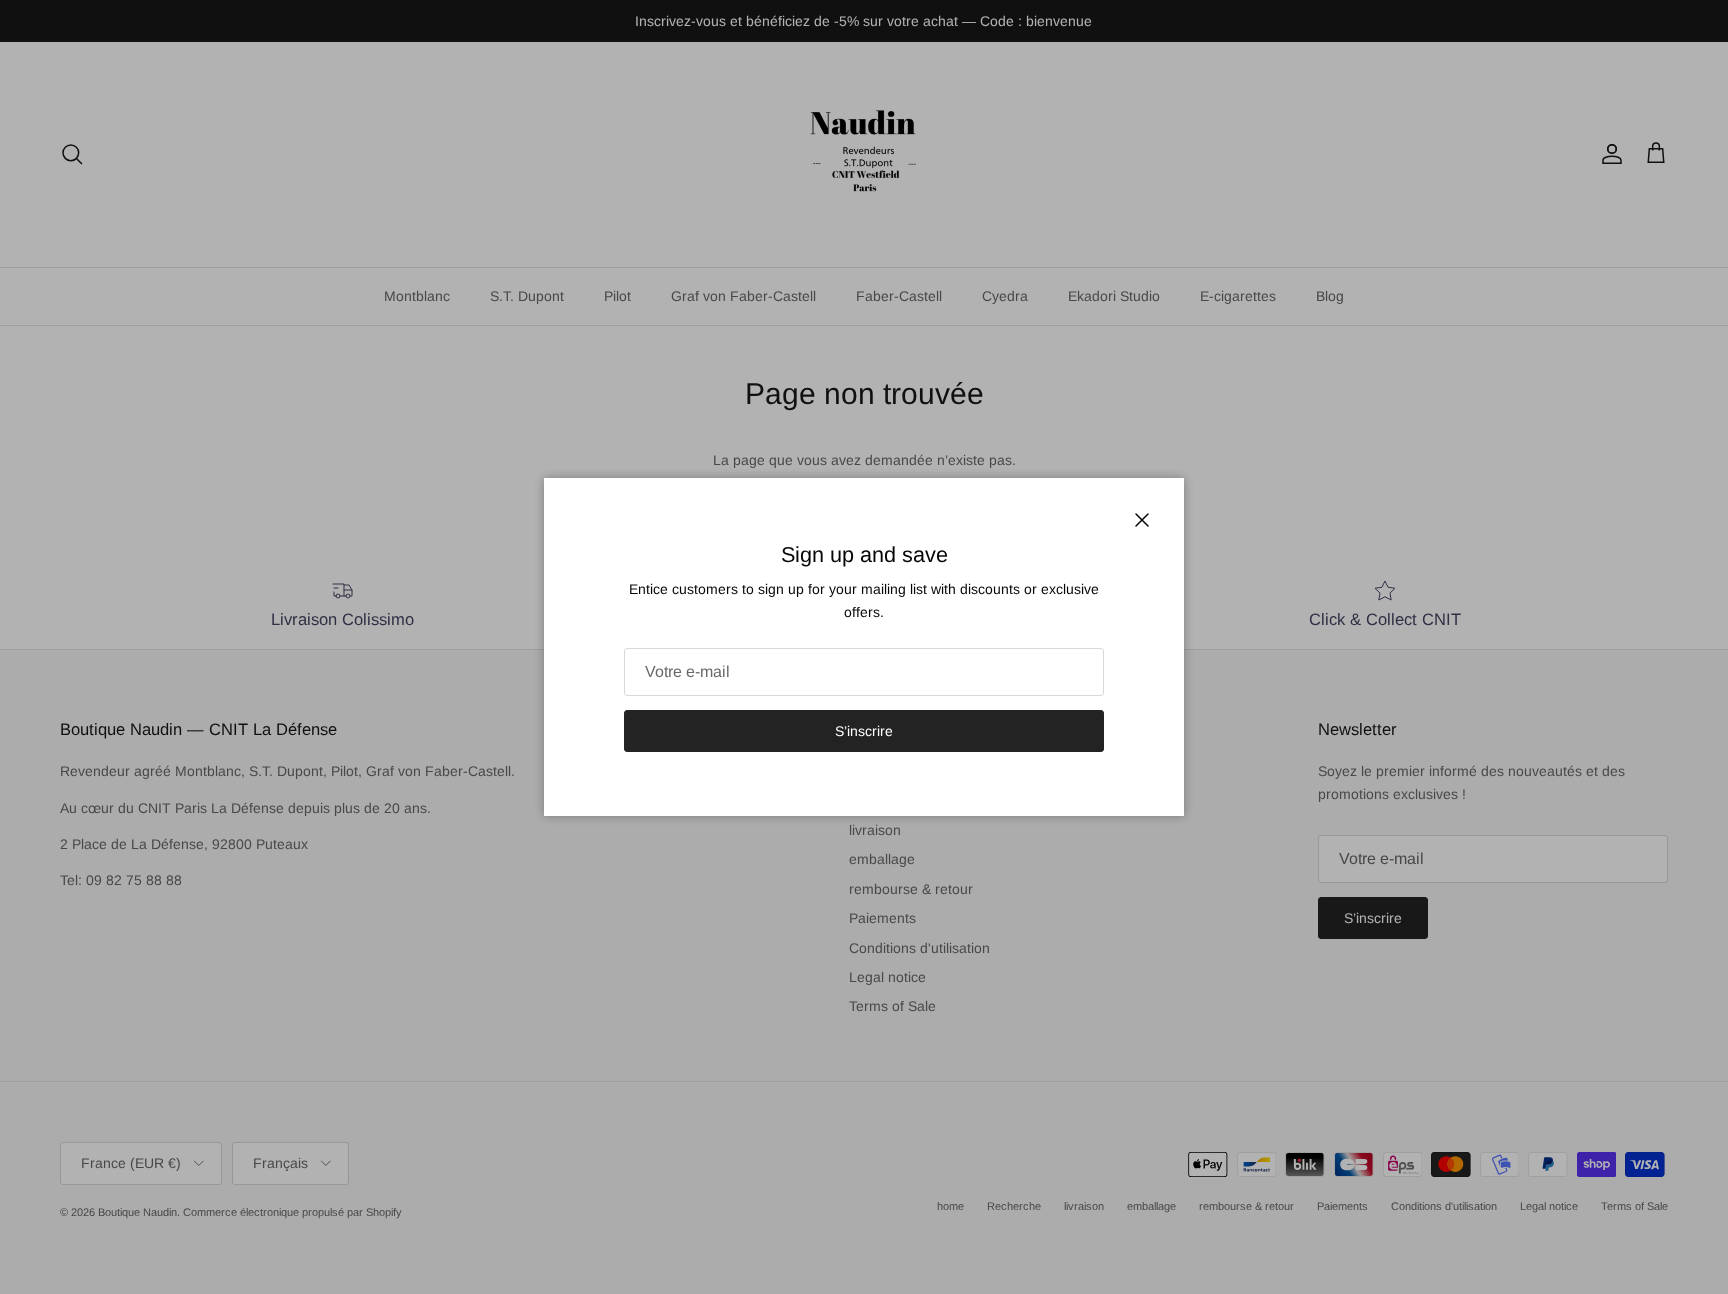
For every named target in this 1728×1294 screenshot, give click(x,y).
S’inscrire (864, 731)
